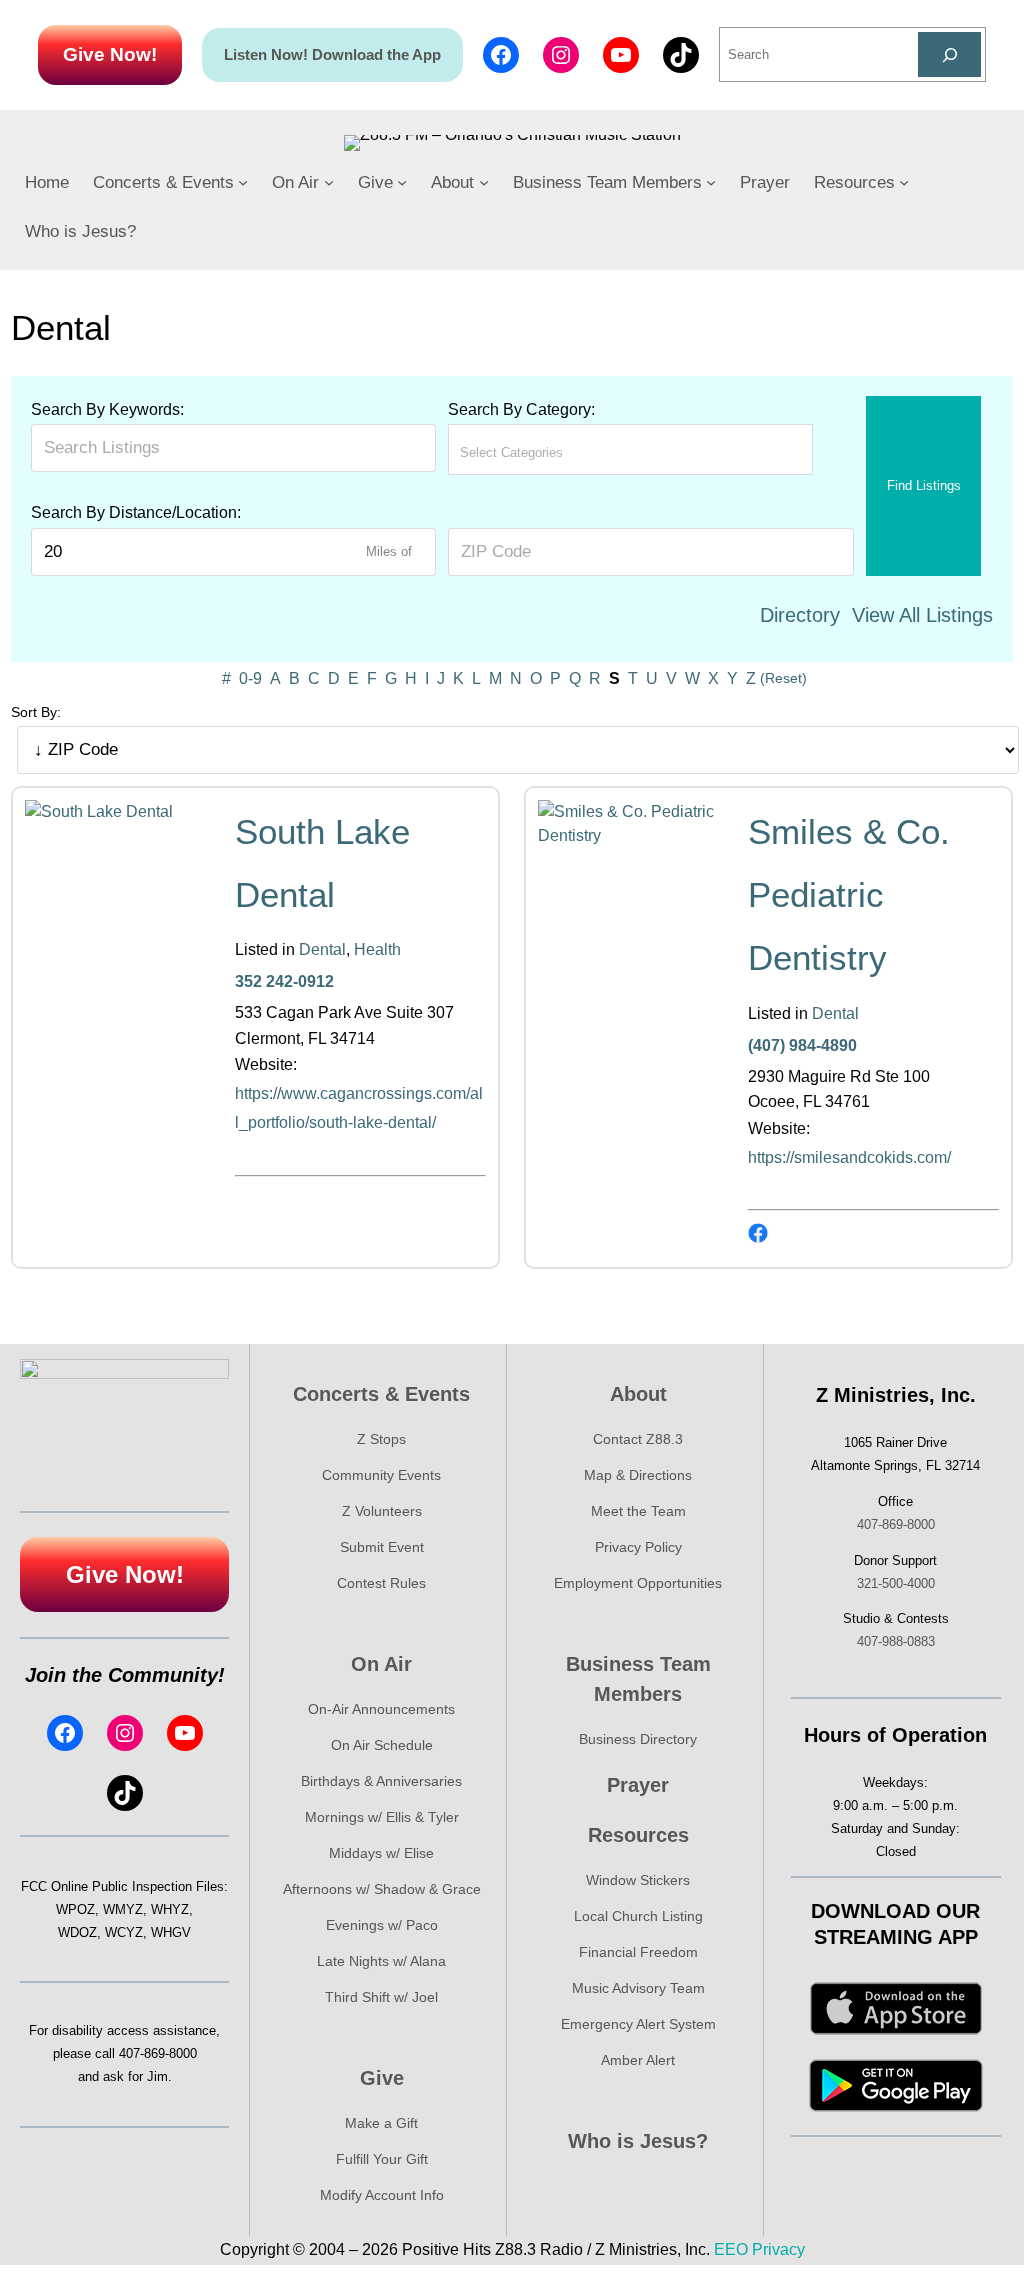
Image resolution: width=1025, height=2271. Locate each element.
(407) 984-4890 (802, 1045)
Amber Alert (638, 2060)
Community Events (381, 1475)
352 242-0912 (284, 981)
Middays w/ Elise (381, 1853)
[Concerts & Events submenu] (243, 182)
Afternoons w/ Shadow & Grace (382, 1889)
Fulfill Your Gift (382, 2159)
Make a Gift (381, 2123)
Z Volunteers (382, 1511)
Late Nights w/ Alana (381, 1961)
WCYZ (124, 1932)
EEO (731, 2249)
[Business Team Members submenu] (711, 182)
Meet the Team (638, 1511)
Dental (322, 949)
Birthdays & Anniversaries (381, 1781)
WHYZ (170, 1909)
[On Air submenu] (329, 182)
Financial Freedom (638, 1952)
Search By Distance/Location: (136, 512)
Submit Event (382, 1547)
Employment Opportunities (638, 1583)
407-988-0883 (896, 1641)
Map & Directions (638, 1475)
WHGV (171, 1932)
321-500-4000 (896, 1583)
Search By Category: (521, 409)
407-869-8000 (158, 2053)
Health (377, 949)
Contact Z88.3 (638, 1439)
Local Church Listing (638, 1916)
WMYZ (123, 1909)
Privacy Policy (638, 1547)
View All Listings (922, 615)
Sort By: (36, 712)
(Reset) (783, 678)
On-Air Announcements (381, 1709)
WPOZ (75, 1909)
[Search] (949, 54)
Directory (800, 615)
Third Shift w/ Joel (381, 1997)
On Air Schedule (382, 1745)
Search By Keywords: (107, 409)
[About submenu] (484, 182)
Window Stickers (638, 1880)
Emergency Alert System (638, 2024)
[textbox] (548, 452)
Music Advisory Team (638, 1988)
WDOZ (77, 1932)
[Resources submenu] (904, 182)
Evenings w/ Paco (382, 1925)
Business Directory (638, 1739)
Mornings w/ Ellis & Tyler (382, 1817)
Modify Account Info (382, 2195)
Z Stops (381, 1439)
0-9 (250, 678)
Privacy (778, 2249)
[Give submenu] (402, 182)
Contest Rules (381, 1583)
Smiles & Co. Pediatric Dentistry (849, 895)
